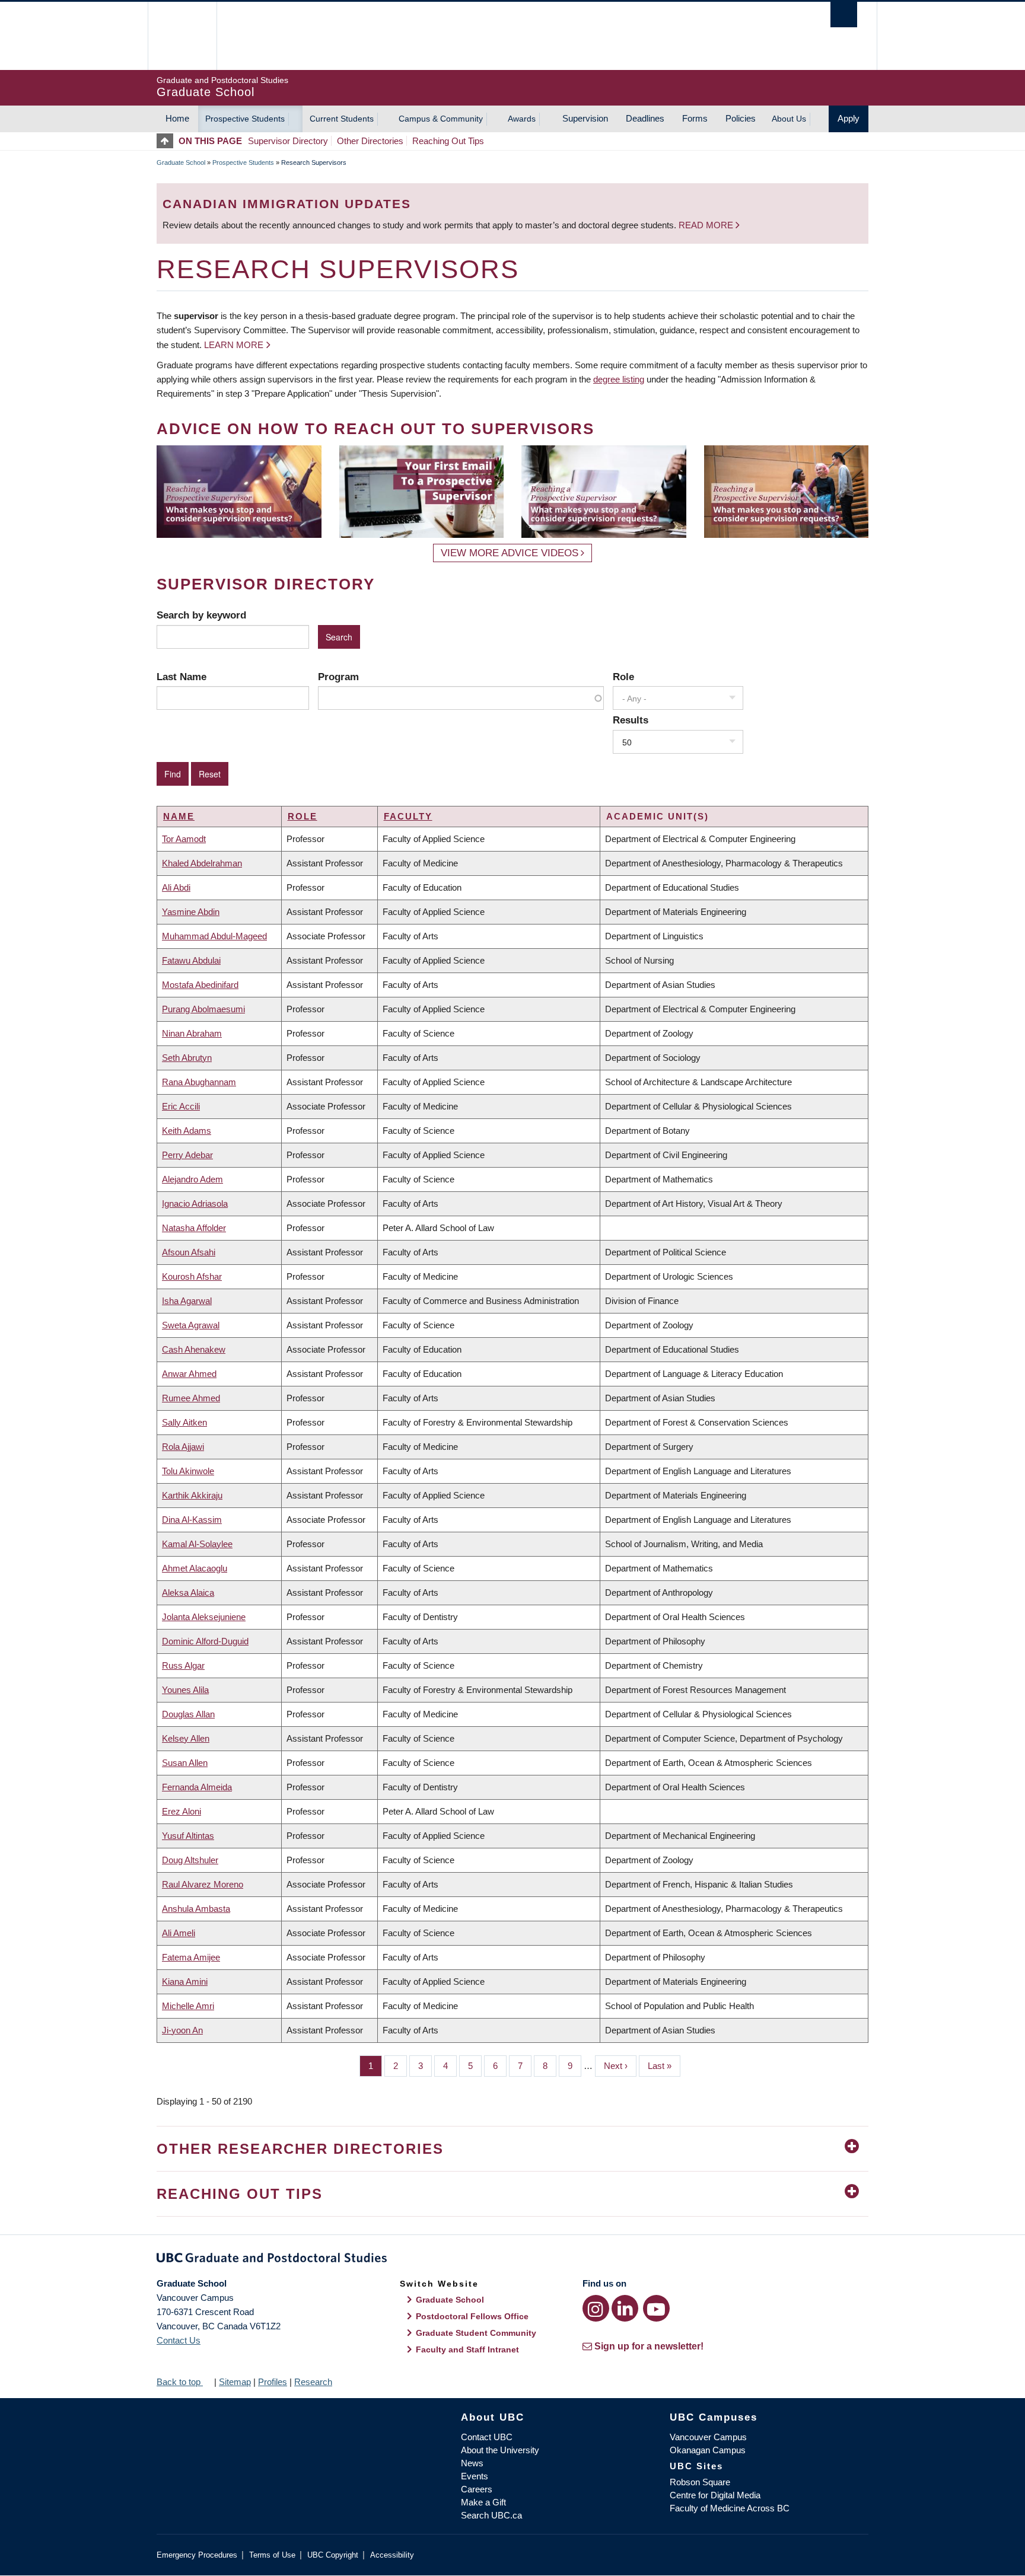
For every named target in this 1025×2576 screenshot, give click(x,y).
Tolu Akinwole (188, 1471)
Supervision (585, 118)
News (472, 2463)
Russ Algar (183, 1665)
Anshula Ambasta (196, 1909)
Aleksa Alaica (188, 1593)
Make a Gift (483, 2502)
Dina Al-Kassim (192, 1520)
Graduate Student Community (476, 2333)
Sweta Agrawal (191, 1325)
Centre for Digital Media (715, 2495)
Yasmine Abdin (191, 912)
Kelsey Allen (186, 1738)
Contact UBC (487, 2437)
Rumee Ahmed (191, 1398)
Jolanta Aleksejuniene (204, 1617)
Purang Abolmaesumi (203, 1009)
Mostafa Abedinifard (200, 985)
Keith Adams (187, 1131)
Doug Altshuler (190, 1860)
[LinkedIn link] (625, 2308)
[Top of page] (168, 141)
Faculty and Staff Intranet (467, 2349)
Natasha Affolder (194, 1228)
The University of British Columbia (182, 36)
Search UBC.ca (491, 2515)
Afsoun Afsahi (189, 1252)
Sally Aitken (184, 1422)
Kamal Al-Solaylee (197, 1544)
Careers (477, 2489)
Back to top (180, 2382)
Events (475, 2476)
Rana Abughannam (199, 1082)
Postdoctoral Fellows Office (472, 2316)
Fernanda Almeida (197, 1787)
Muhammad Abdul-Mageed (214, 936)
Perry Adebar (187, 1155)
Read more (707, 225)
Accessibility (392, 2555)
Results (631, 720)
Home (177, 118)
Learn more (234, 345)
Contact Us (179, 2340)
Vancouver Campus (708, 2437)
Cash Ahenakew (194, 1349)
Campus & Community (441, 119)
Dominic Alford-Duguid (205, 1641)
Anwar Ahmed (189, 1374)
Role (623, 677)
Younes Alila (185, 1690)
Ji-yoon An (182, 2030)
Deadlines (645, 118)
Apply (849, 118)
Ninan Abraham (192, 1033)
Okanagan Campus (708, 2450)
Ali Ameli (179, 1933)
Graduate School (181, 162)
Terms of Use (272, 2555)
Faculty (408, 816)
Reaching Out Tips (448, 141)
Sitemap (235, 2382)
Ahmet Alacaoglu (195, 1568)
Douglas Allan (188, 1714)
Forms (695, 118)
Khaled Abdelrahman (202, 863)
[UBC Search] (844, 15)
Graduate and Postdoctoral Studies (512, 2260)
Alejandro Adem (192, 1179)
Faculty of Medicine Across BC (730, 2508)
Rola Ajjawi (183, 1447)
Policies (741, 118)
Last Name (182, 677)
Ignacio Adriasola (195, 1203)
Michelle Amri (188, 2006)
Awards (522, 119)
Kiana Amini (185, 1982)
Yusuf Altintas (188, 1836)
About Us (789, 119)
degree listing (619, 379)
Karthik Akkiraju (192, 1495)
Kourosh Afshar (192, 1276)
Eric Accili (181, 1106)
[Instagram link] (596, 2308)
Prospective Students (245, 119)
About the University (500, 2450)
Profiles (273, 2382)
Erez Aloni (182, 1811)
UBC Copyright (333, 2555)
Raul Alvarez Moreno (203, 1884)
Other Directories (370, 141)
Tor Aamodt (184, 839)
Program (338, 677)
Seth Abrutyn (187, 1058)
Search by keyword (201, 615)
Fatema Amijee (191, 1957)
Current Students (342, 119)
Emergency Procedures (197, 2555)
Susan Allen (185, 1763)
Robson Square (700, 2482)
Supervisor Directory (288, 141)
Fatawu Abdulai (191, 960)
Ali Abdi (176, 887)
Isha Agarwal (187, 1301)
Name (179, 816)
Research (313, 2382)
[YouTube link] (656, 2308)
